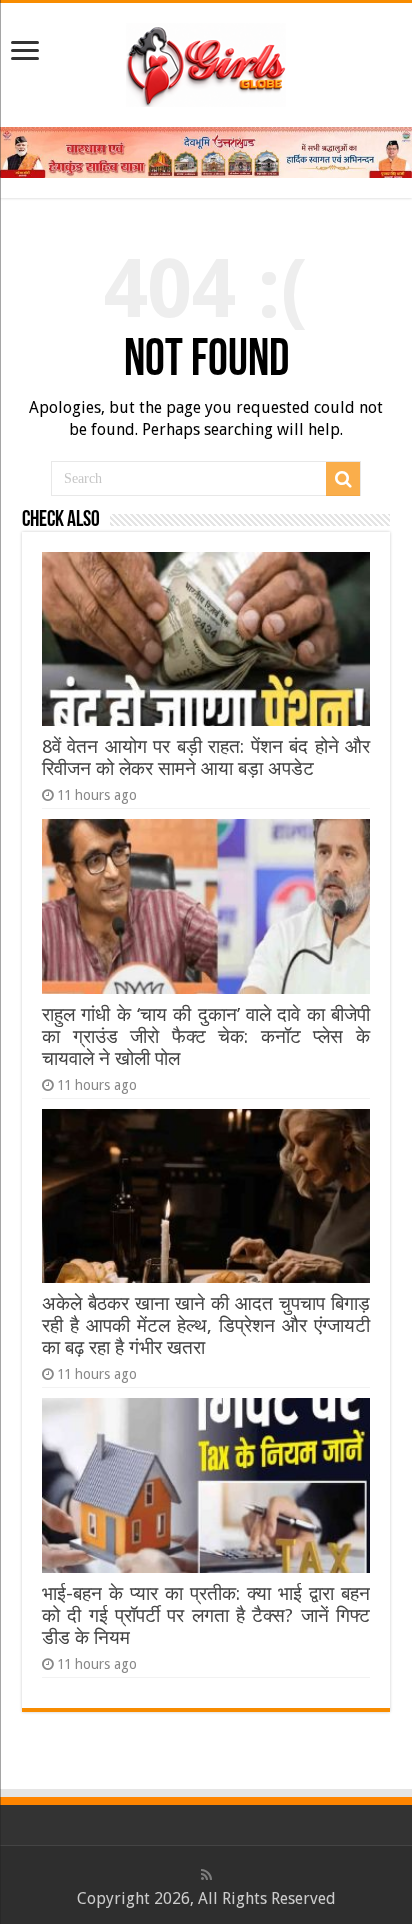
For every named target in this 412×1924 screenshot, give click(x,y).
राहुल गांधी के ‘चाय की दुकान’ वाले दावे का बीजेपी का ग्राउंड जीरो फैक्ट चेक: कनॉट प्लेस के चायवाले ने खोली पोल (206, 1036)
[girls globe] (206, 61)
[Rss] (206, 1875)
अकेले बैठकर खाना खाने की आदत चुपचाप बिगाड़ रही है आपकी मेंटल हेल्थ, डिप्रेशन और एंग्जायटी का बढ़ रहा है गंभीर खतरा (206, 1325)
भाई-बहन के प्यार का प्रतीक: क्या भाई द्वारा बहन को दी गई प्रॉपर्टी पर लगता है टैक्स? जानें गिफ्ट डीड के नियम (206, 1615)
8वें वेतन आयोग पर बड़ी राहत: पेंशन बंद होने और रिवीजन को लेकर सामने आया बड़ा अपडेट (206, 757)
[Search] (343, 479)
